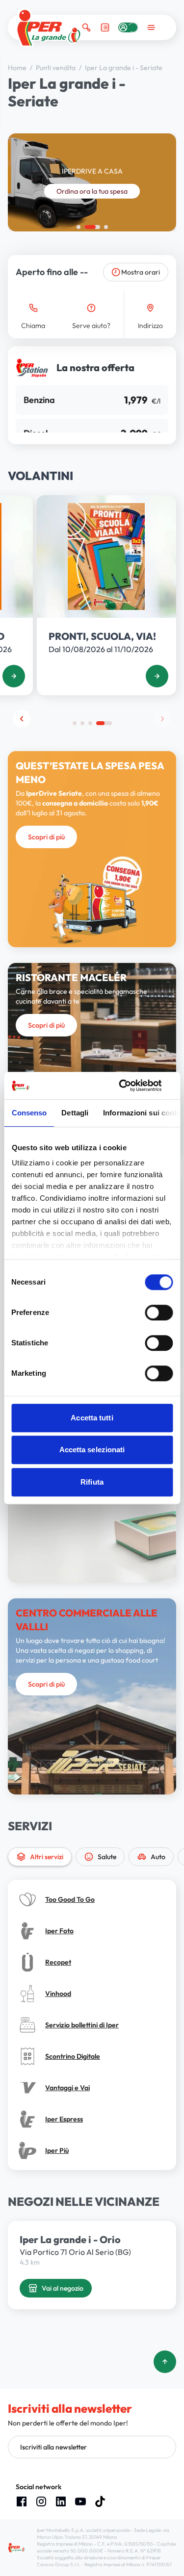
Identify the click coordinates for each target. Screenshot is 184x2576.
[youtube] (80, 2501)
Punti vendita (56, 68)
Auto (158, 1857)
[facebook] (22, 2501)
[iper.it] (49, 28)
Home (18, 68)
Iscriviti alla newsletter (53, 2447)
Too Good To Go (70, 1899)
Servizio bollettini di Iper (82, 2025)
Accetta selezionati (92, 1450)
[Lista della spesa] (105, 27)
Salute (107, 1857)
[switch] (159, 1313)
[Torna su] (165, 2362)
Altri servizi (47, 1857)
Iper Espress (64, 2119)
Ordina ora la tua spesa (92, 191)
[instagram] (41, 2501)
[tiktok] (100, 2501)
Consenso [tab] (29, 1113)
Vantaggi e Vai (67, 2088)
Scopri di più (46, 837)
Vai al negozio (63, 2288)
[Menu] (151, 27)
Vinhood (58, 1994)
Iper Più (57, 2150)
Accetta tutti (92, 1418)
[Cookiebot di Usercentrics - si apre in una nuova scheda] (131, 1086)
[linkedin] (61, 2501)
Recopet (58, 1962)
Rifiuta (92, 1482)
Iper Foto (59, 1931)
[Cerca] (86, 27)
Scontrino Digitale (73, 2056)
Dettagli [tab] (75, 1113)
